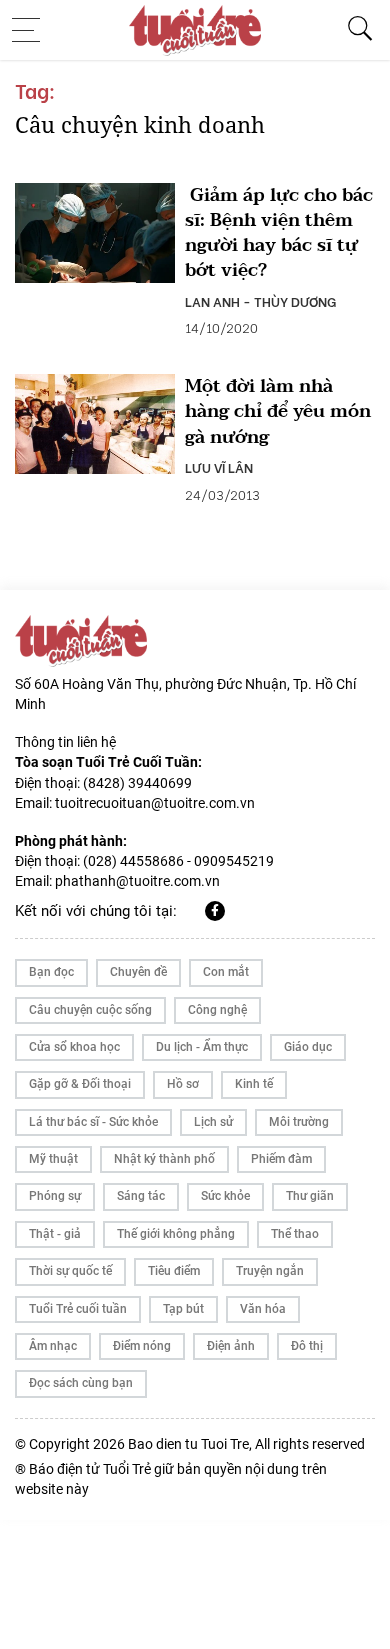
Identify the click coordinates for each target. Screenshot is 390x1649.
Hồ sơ (183, 1084)
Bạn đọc (51, 972)
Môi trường (299, 1122)
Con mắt (226, 972)
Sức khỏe (225, 1196)
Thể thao (295, 1234)
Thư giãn (310, 1196)
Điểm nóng (142, 1346)
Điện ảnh (231, 1346)
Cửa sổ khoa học (74, 1047)
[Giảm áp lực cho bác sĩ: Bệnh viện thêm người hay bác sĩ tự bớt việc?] (95, 233)
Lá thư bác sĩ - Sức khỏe (93, 1122)
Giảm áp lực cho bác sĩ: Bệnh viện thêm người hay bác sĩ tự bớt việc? (279, 233)
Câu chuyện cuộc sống (90, 1010)
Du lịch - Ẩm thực (202, 1047)
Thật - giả (55, 1234)
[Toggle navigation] (32, 30)
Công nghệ (217, 1010)
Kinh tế (254, 1084)
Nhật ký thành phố (164, 1159)
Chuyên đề (138, 972)
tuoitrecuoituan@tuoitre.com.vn (155, 803)
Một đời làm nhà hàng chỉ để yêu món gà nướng (278, 412)
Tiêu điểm (174, 1271)
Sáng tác (141, 1196)
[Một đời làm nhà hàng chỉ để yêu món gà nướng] (95, 424)
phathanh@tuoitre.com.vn (137, 881)
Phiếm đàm (281, 1159)
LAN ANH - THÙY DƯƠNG (260, 301)
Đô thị (307, 1346)
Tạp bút (183, 1309)
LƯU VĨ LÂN (219, 467)
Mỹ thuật (53, 1159)
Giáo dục (308, 1047)
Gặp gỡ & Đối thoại (80, 1084)
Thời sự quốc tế (70, 1271)
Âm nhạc (53, 1346)
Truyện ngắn (270, 1271)
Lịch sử (213, 1122)
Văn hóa (263, 1309)
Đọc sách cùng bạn (81, 1383)
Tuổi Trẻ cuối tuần (78, 1309)
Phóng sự (55, 1196)
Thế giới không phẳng (176, 1234)
